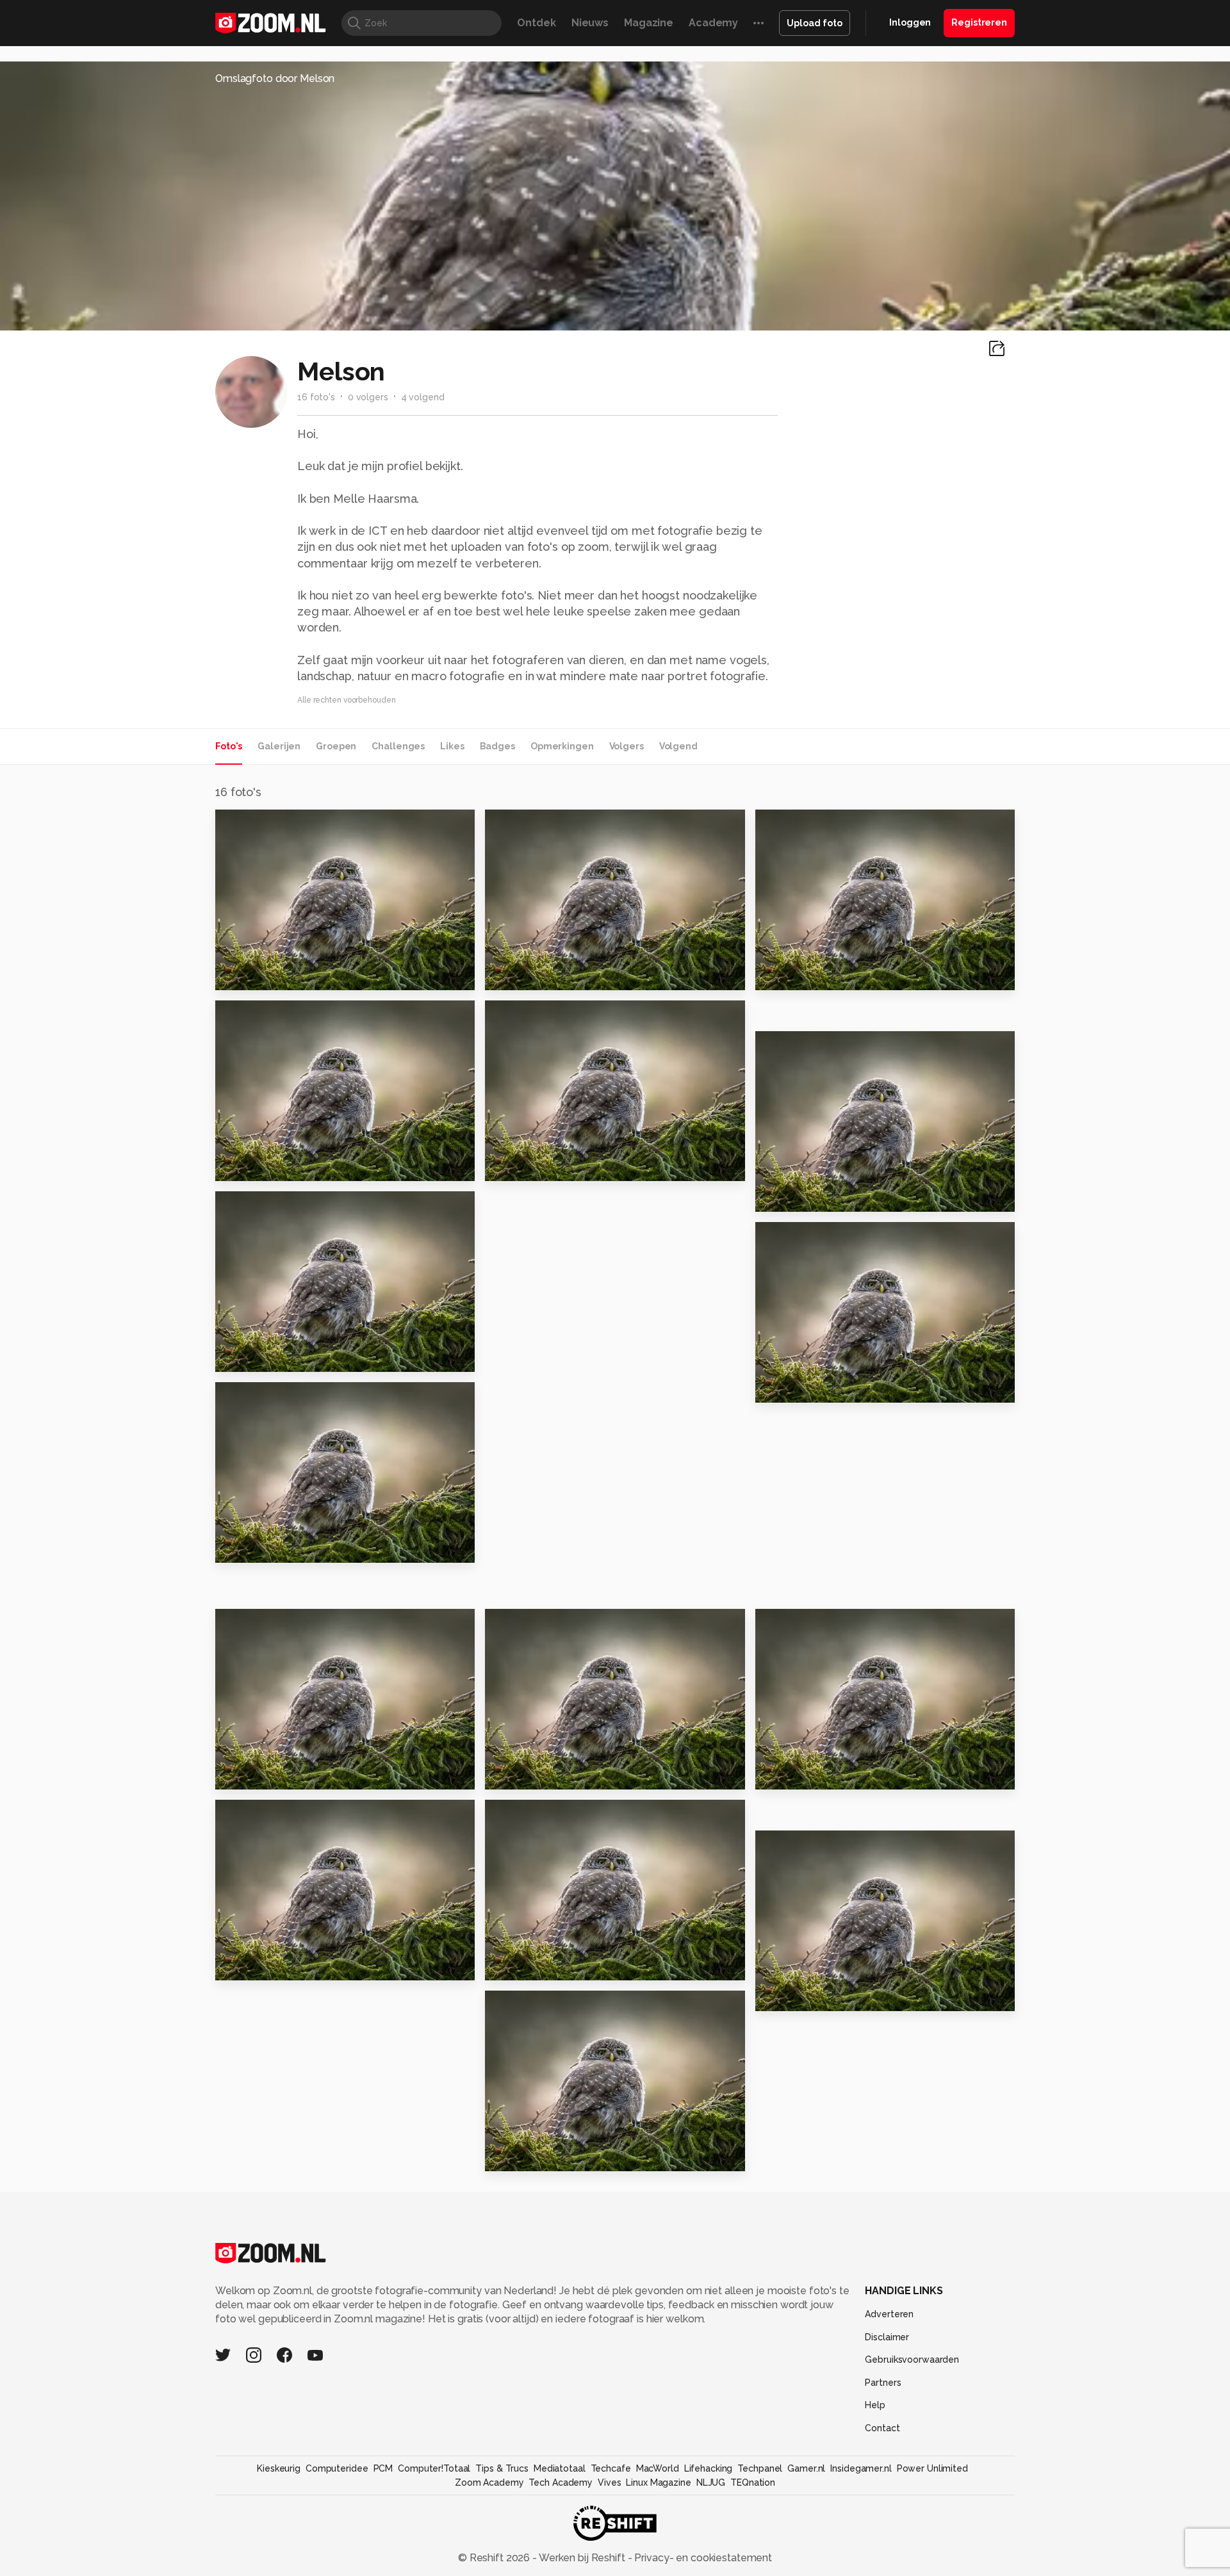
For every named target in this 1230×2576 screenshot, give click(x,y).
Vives (609, 2482)
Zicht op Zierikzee (542, 1774)
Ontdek (536, 23)
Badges (497, 746)
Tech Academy (561, 2482)
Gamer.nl (806, 2468)
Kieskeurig (279, 2468)
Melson (261, 824)
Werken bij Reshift (582, 2558)
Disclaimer (887, 2337)
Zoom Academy (489, 2482)
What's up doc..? (807, 1196)
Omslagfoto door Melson (275, 78)
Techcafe (611, 2468)
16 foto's (316, 397)
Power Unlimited (932, 2468)
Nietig (238, 1774)
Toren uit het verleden (824, 1387)
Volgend (678, 746)
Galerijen (279, 746)
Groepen (336, 746)
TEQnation (753, 2482)
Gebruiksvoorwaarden (912, 2360)
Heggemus (521, 2156)
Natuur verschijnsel (275, 1547)
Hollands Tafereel (812, 1774)
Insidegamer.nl (861, 2468)
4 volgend (423, 397)
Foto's (229, 746)
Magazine (649, 23)
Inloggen (910, 22)
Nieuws (590, 23)
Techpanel (760, 2468)
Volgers (627, 746)
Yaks (233, 974)
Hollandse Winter (270, 1356)
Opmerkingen (562, 746)
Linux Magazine (658, 2482)
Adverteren (889, 2314)
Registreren (979, 22)
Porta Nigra (522, 974)
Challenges (398, 746)
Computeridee (337, 2468)
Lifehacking (709, 2468)
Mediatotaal (560, 2468)
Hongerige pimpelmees (288, 1165)
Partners (883, 2383)
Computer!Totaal (434, 2468)
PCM (383, 2468)
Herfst (778, 1995)
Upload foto (815, 23)
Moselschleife (801, 974)
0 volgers (368, 397)
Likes (452, 746)
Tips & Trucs (502, 2468)
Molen (508, 1965)
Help (875, 2405)
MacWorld (658, 2468)
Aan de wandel (532, 1165)
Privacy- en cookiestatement (702, 2558)
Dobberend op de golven (292, 1965)
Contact (882, 2428)
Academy (713, 23)
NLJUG (711, 2482)
